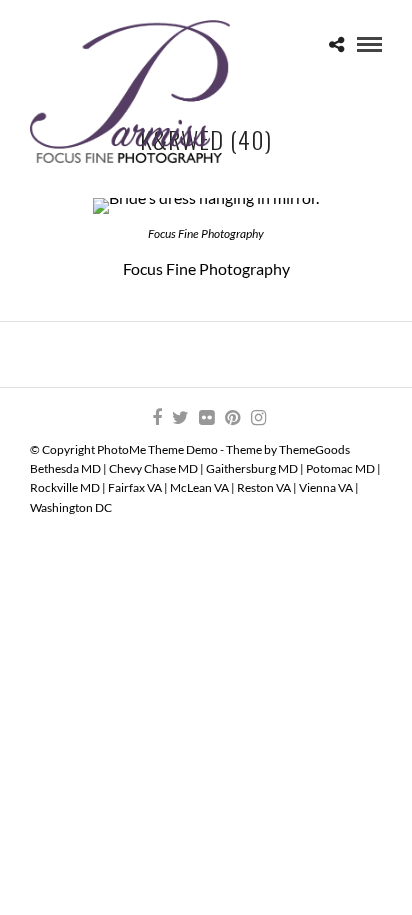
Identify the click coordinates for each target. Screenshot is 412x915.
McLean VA (199, 487)
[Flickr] (206, 418)
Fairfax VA (135, 487)
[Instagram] (258, 418)
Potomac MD (340, 468)
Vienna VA (326, 487)
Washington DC (71, 507)
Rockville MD (65, 487)
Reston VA (264, 487)
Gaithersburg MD (252, 468)
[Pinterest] (232, 418)
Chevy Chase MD (153, 468)
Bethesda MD (65, 468)
